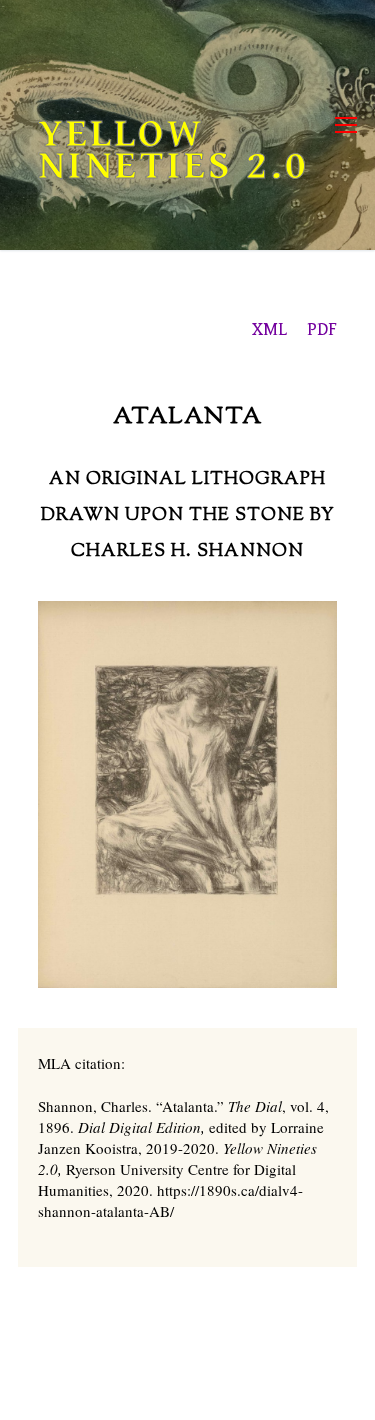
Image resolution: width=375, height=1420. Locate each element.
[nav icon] (346, 125)
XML (269, 329)
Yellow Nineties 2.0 (173, 150)
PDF (322, 329)
